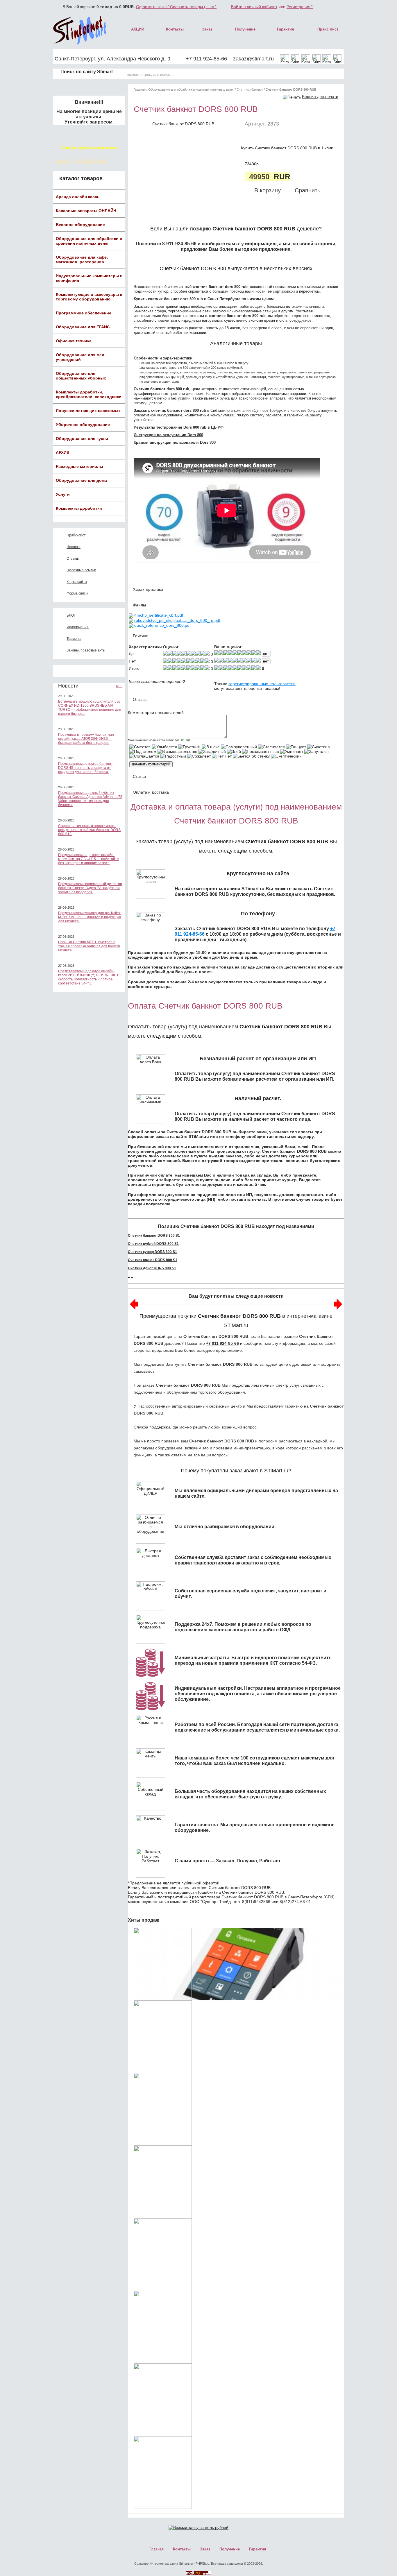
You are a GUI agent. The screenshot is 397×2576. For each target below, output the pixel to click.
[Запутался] (316, 751)
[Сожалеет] (199, 756)
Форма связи (77, 593)
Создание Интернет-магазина (156, 2564)
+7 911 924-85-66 (206, 59)
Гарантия (286, 29)
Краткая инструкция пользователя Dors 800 (175, 442)
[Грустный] (189, 747)
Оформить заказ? (153, 7)
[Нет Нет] (222, 756)
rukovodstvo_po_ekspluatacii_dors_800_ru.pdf (177, 620)
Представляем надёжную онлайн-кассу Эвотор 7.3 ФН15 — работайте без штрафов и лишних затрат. (88, 859)
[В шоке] (211, 747)
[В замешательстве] (177, 751)
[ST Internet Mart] (80, 30)
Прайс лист (328, 29)
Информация (78, 627)
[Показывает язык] (261, 751)
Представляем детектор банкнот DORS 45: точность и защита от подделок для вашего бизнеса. (85, 768)
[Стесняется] (271, 747)
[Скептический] (286, 756)
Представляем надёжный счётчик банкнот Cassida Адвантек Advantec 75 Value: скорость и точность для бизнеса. (90, 799)
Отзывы (73, 558)
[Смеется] (140, 747)
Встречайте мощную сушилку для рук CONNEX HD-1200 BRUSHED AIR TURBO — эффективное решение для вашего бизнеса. (90, 708)
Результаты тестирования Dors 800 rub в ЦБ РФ (179, 427)
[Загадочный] (212, 751)
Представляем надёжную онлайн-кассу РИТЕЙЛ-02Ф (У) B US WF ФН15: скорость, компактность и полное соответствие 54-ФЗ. (90, 977)
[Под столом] (143, 751)
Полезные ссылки (81, 570)
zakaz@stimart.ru (253, 59)
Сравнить (307, 190)
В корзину (268, 190)
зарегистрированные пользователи (262, 684)
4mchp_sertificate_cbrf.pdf (159, 615)
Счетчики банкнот (250, 89)
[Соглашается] (144, 756)
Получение (245, 29)
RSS (119, 686)
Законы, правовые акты (86, 650)
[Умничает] (292, 751)
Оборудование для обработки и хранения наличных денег (191, 89)
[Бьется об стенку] (251, 756)
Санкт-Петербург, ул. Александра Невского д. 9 (112, 59)
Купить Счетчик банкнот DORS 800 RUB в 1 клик (287, 148)
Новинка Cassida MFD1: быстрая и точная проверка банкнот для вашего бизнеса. (89, 946)
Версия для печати (320, 96)
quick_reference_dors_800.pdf (162, 625)
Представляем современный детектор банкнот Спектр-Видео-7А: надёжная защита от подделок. (90, 888)
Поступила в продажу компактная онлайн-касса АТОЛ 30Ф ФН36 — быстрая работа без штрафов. (86, 739)
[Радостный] (173, 756)
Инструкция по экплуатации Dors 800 (168, 435)
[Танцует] (296, 747)
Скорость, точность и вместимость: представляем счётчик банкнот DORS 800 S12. (89, 830)
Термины (74, 639)
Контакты (175, 29)
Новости (74, 547)
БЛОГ (71, 615)
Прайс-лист (76, 535)
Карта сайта (77, 582)
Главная (140, 89)
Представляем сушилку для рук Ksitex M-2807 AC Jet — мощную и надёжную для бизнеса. (90, 917)
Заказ (207, 29)
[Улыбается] (164, 747)
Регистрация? (300, 7)
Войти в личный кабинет (254, 7)
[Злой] (234, 751)
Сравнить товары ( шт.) (193, 7)
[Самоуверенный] (239, 747)
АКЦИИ (138, 29)
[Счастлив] (318, 747)
